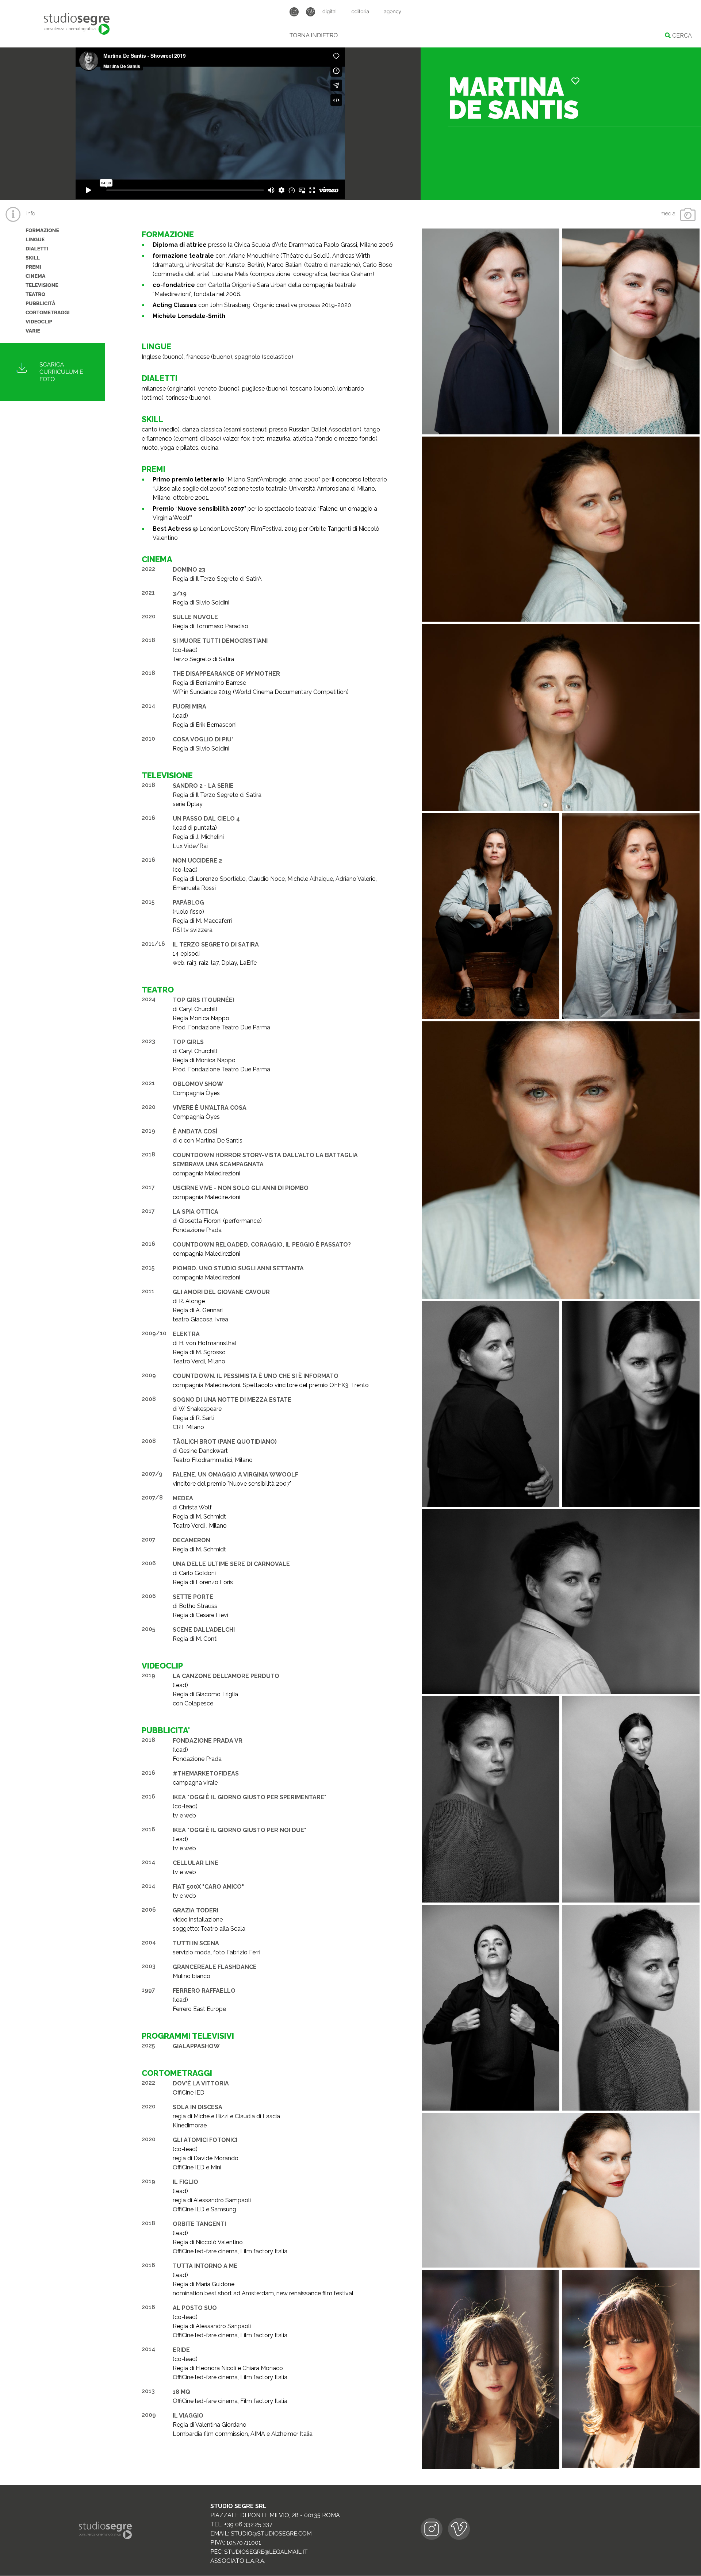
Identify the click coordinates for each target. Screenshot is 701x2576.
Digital (330, 12)
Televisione (42, 285)
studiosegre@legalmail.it (266, 2552)
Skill (33, 258)
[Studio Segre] (77, 24)
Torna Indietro (314, 35)
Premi (33, 267)
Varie (33, 331)
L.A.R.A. (256, 2561)
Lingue (35, 240)
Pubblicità (41, 304)
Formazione (42, 231)
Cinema (35, 276)
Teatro (35, 295)
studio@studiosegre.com (271, 2533)
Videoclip (39, 322)
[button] (575, 81)
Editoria (360, 12)
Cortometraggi (48, 313)
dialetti (37, 249)
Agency (392, 12)
